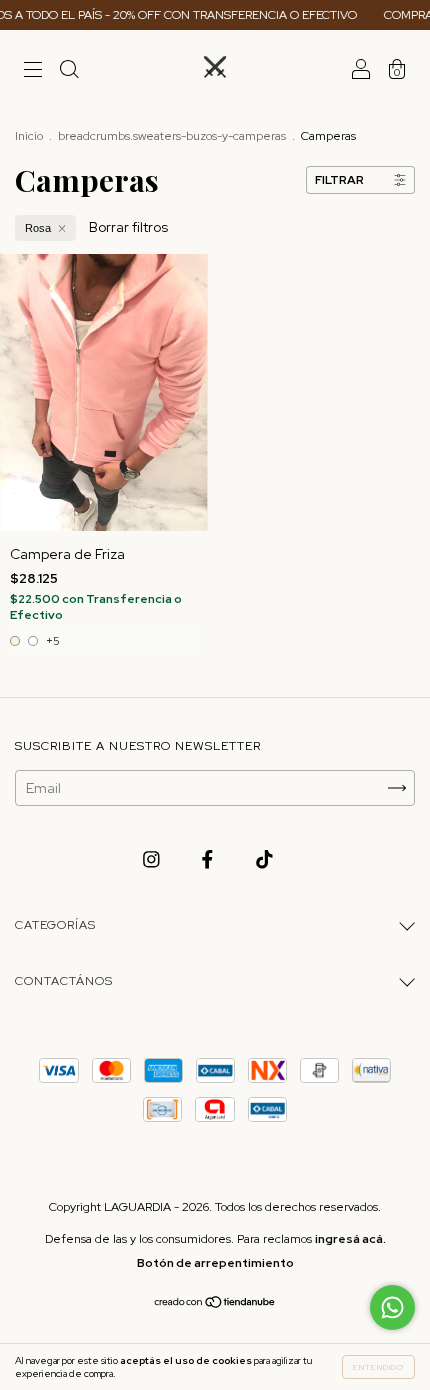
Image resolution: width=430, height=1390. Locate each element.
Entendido (378, 1367)
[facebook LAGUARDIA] (209, 860)
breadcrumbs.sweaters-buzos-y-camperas (172, 136)
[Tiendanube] (215, 1304)
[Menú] (33, 72)
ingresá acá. (350, 1239)
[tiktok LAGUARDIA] (264, 860)
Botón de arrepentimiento (215, 1263)
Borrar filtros (128, 227)
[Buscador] (69, 72)
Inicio (29, 136)
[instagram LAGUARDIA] (153, 860)
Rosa (38, 228)
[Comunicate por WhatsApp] (392, 1307)
